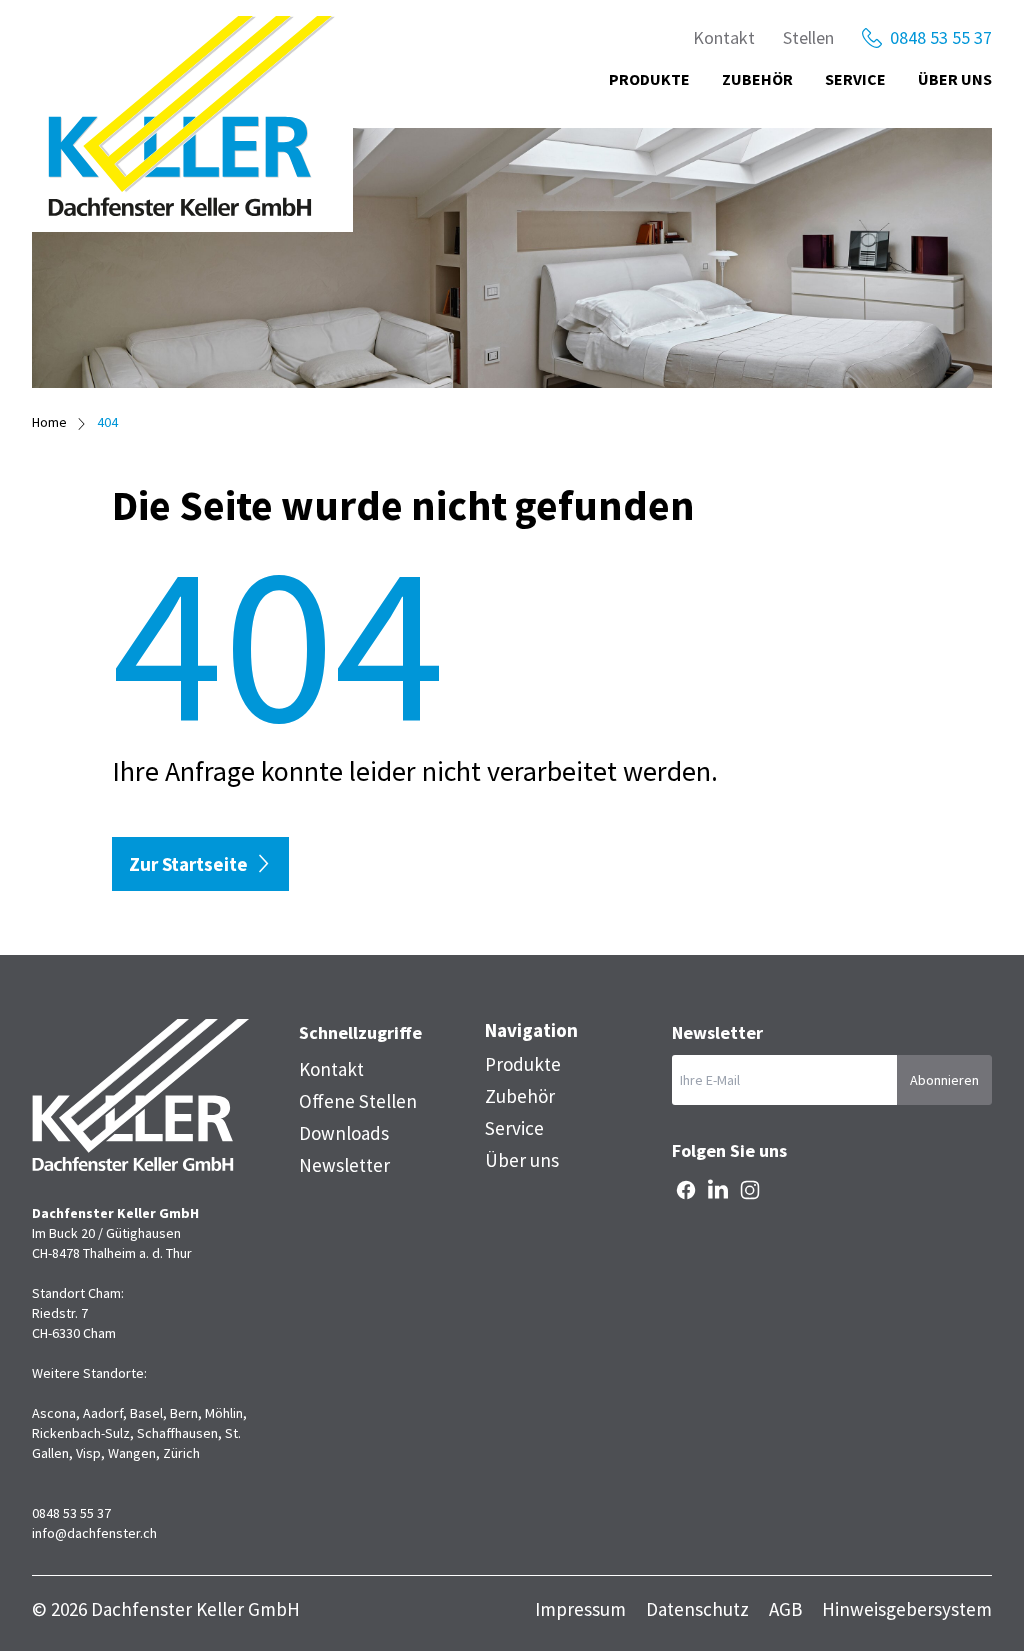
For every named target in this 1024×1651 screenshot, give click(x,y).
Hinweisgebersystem (907, 1609)
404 (107, 422)
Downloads (344, 1133)
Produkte (649, 79)
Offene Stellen (358, 1101)
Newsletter (344, 1165)
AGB (785, 1609)
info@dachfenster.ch (94, 1533)
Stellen (808, 37)
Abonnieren (944, 1080)
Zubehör (757, 79)
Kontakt (724, 37)
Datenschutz (697, 1609)
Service (855, 79)
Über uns (955, 79)
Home (49, 422)
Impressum (580, 1609)
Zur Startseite (188, 864)
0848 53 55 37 (941, 37)
